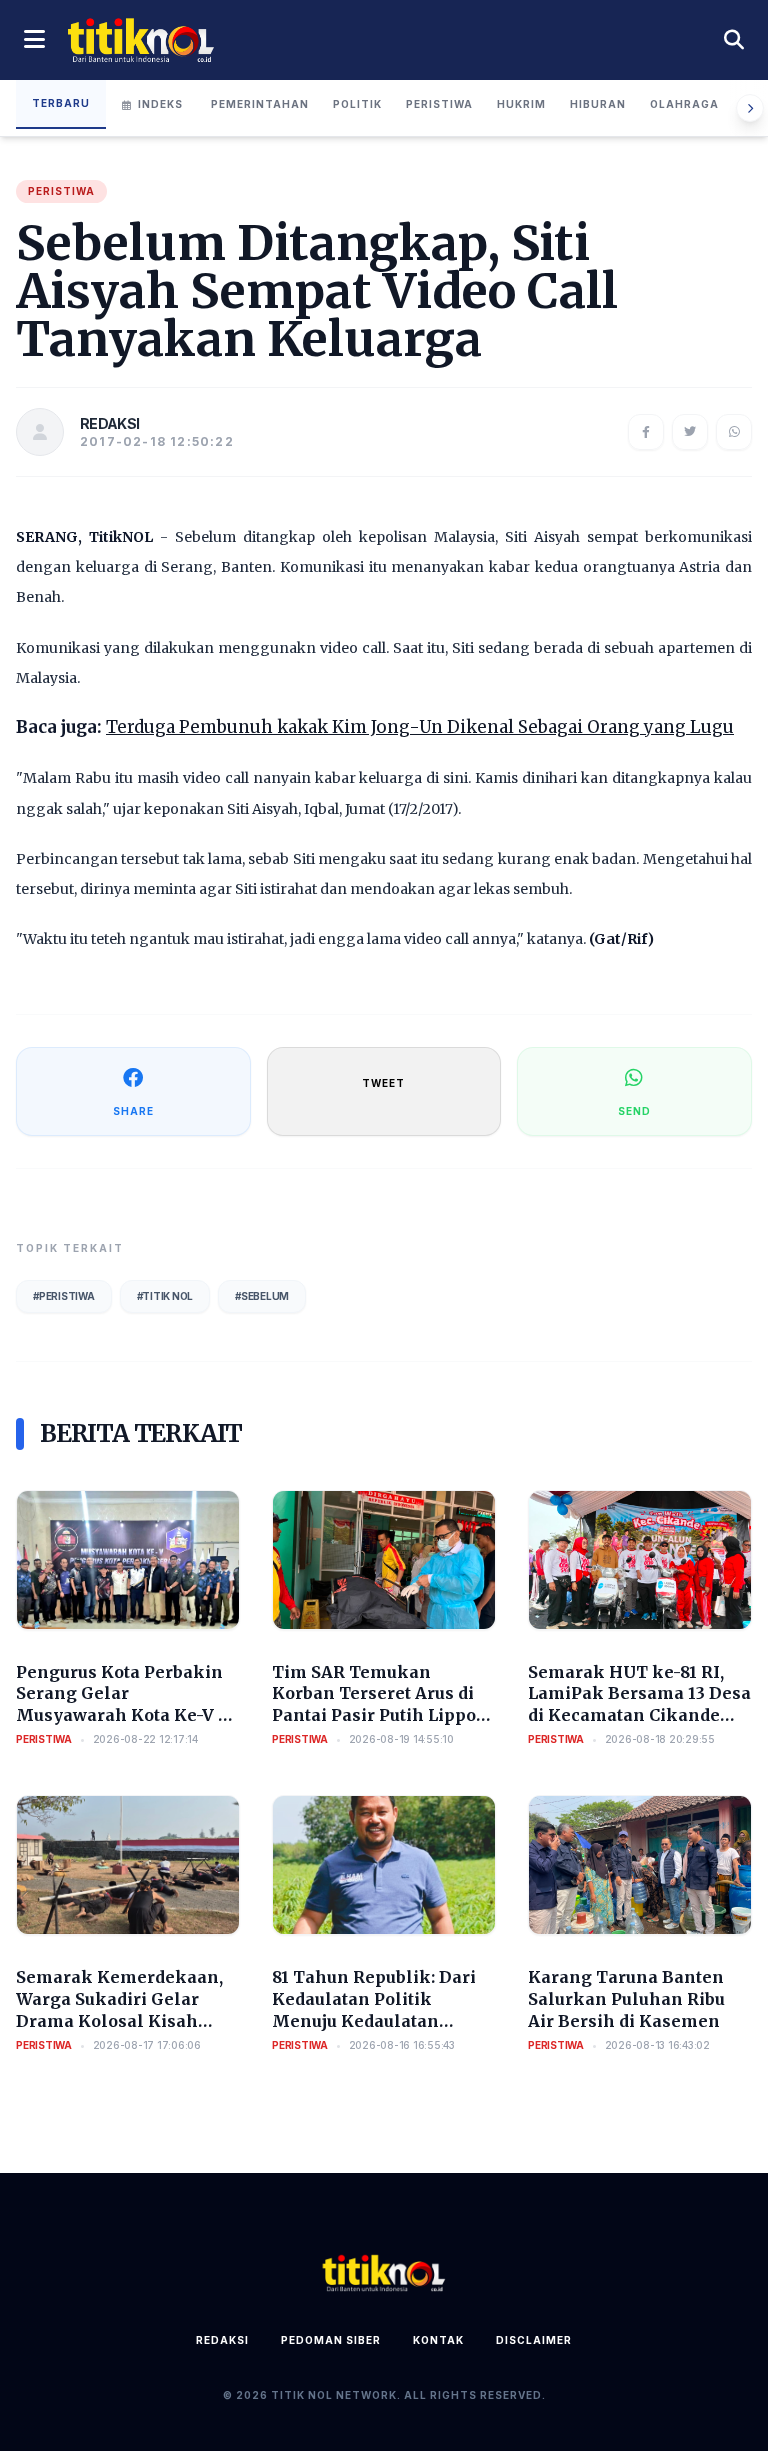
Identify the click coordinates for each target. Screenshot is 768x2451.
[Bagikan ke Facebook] (646, 432)
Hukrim (521, 104)
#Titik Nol (165, 1296)
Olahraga (684, 104)
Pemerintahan (260, 104)
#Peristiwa (64, 1296)
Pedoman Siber (331, 2340)
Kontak (438, 2340)
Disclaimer (534, 2340)
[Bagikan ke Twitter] (690, 432)
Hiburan (598, 104)
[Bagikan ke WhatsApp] (734, 432)
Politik (357, 104)
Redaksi (222, 2340)
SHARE (133, 1111)
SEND (634, 1111)
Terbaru (61, 103)
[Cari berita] (734, 40)
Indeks (160, 104)
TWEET (383, 1083)
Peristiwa (439, 104)
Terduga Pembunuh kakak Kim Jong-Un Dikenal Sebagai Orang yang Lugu (420, 727)
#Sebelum (262, 1296)
